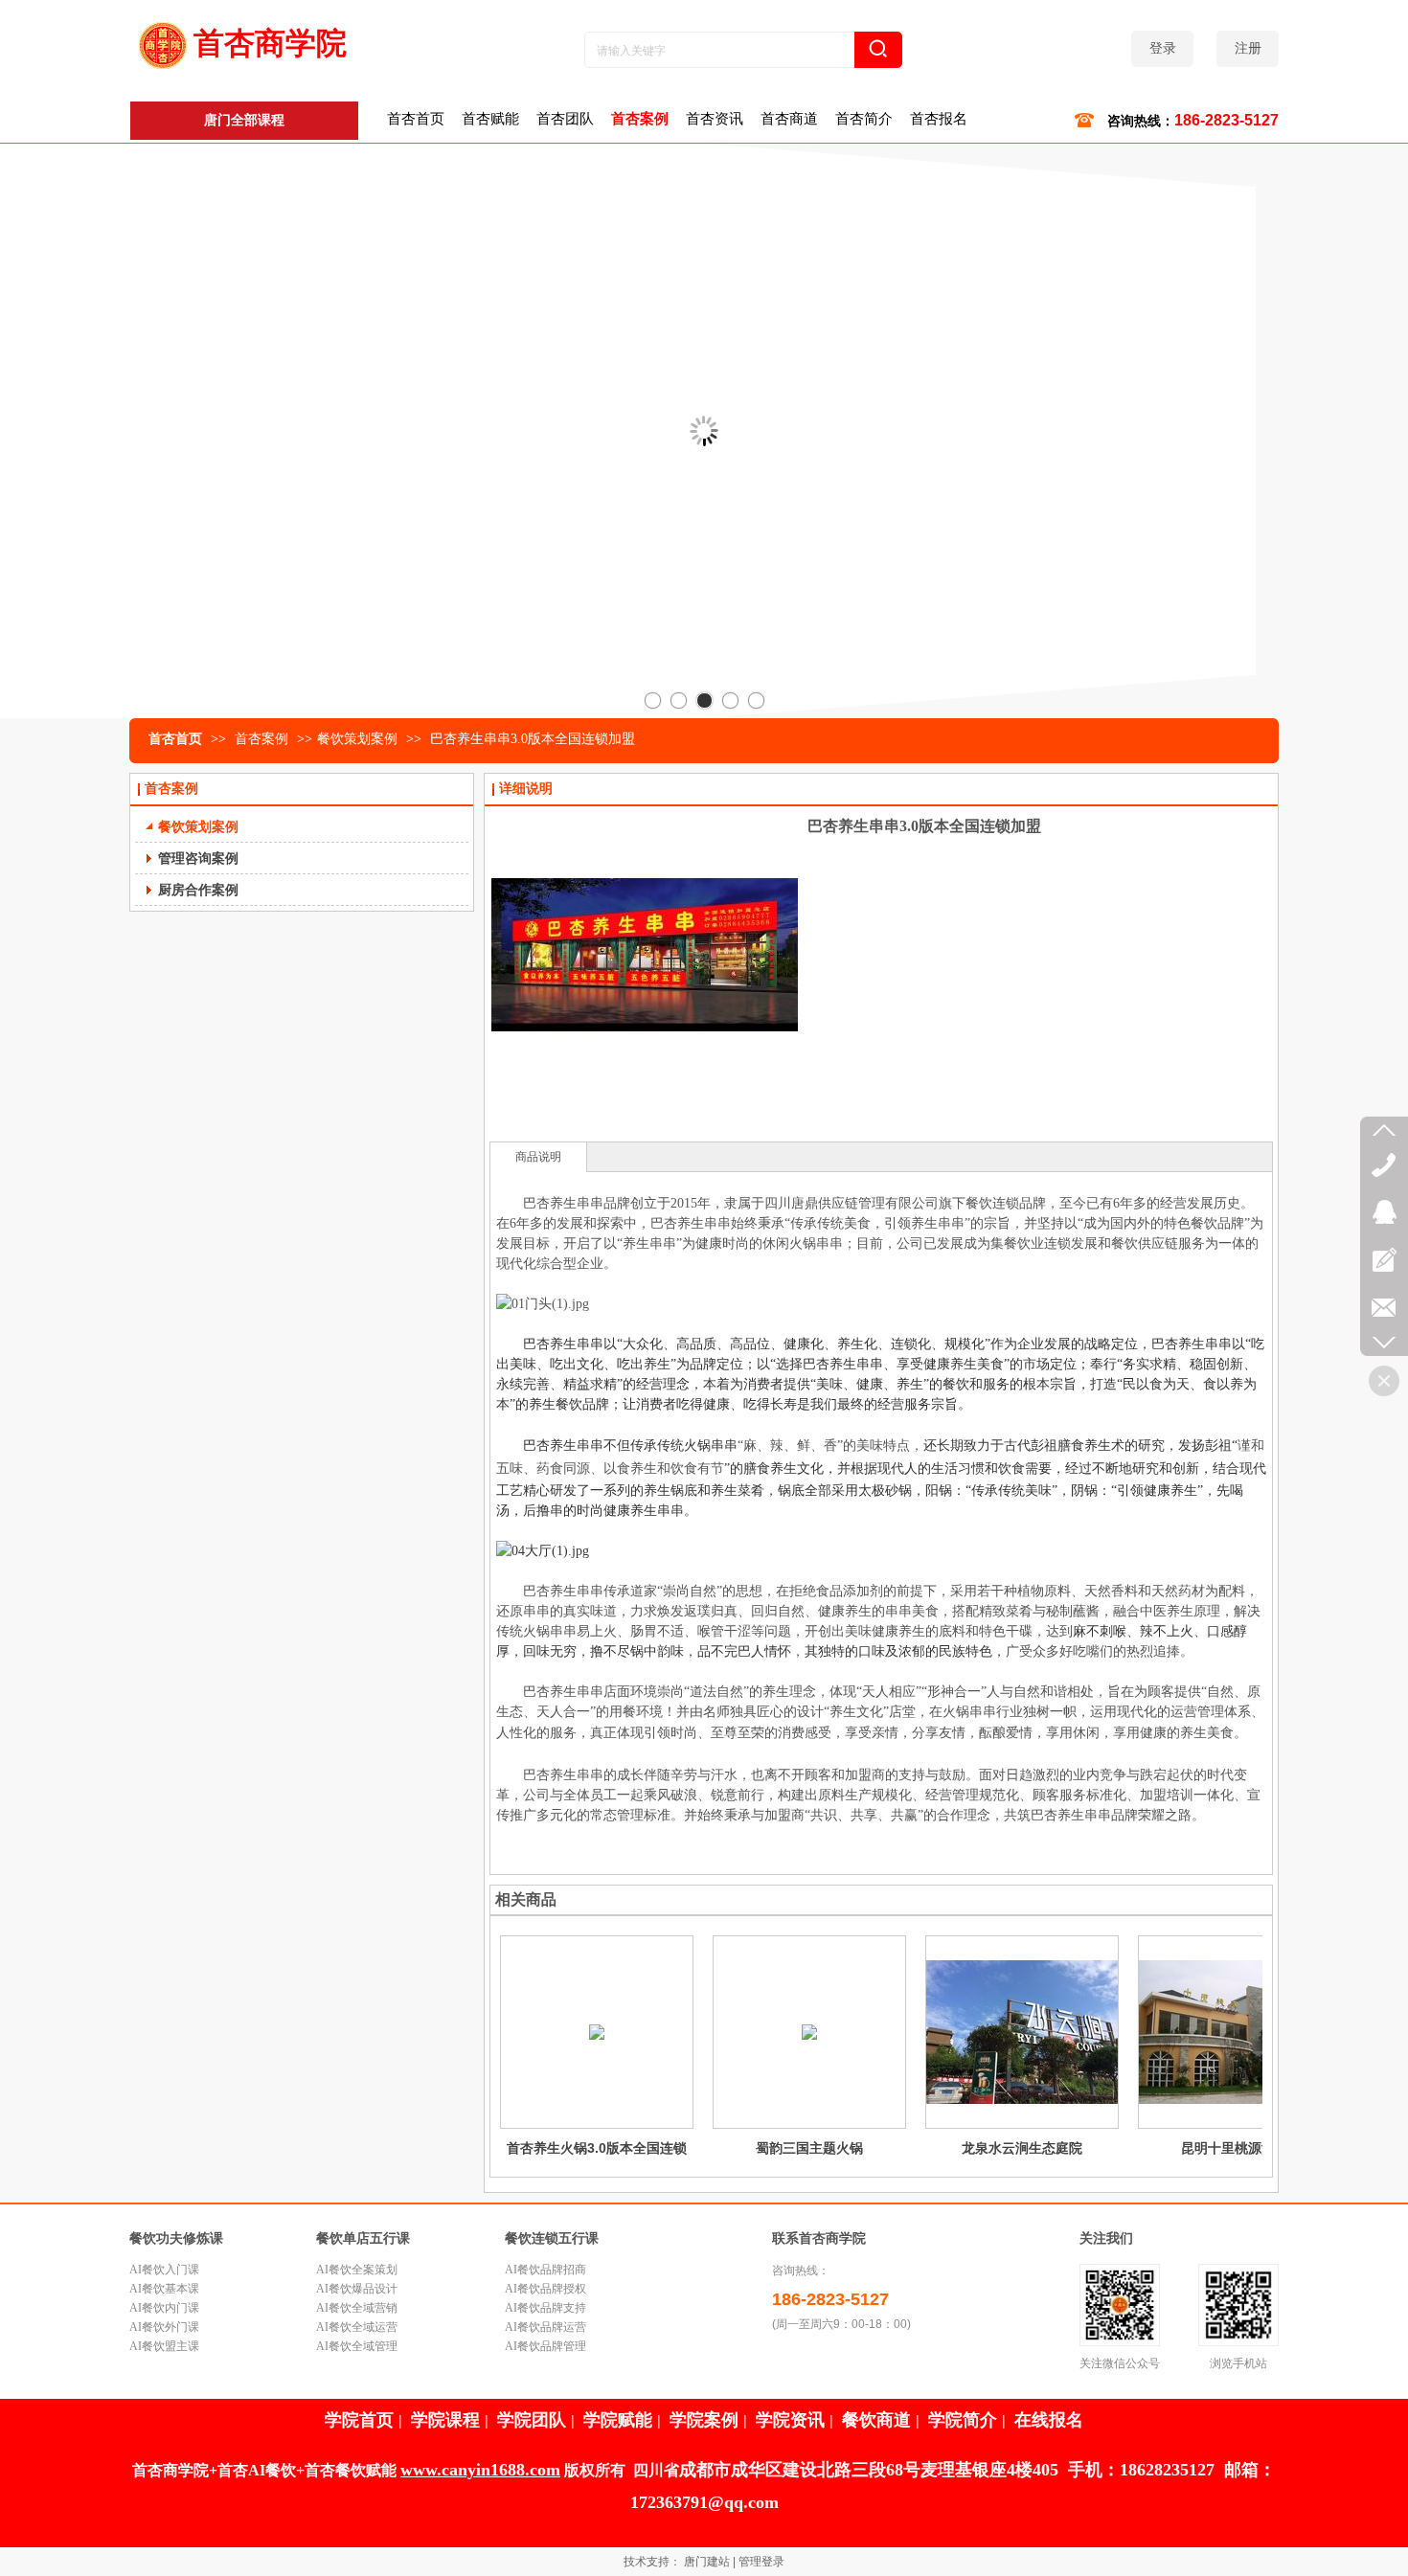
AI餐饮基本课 (164, 2289)
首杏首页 (175, 739)
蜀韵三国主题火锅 (809, 2148)
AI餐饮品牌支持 (545, 2308)
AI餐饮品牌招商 (545, 2270)
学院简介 (963, 2420)
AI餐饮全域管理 (357, 2346)
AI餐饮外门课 (164, 2327)
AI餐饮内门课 (164, 2308)
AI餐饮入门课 (164, 2270)
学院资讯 (790, 2420)
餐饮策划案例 (357, 739)
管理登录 (761, 2562)
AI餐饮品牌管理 (545, 2346)
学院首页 (359, 2420)
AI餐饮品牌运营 (545, 2327)
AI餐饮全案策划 (357, 2270)
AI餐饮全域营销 (357, 2308)
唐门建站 (707, 2562)
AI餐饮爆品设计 (357, 2289)
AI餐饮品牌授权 (545, 2289)
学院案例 (704, 2420)
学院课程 (445, 2420)
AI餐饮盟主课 (164, 2346)
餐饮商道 (876, 2420)
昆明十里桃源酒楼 (1235, 2148)
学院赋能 (618, 2420)
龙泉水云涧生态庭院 (1022, 2148)
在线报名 (1049, 2420)
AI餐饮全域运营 (357, 2327)
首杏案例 (263, 739)
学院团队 (532, 2420)
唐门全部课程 (244, 120)
